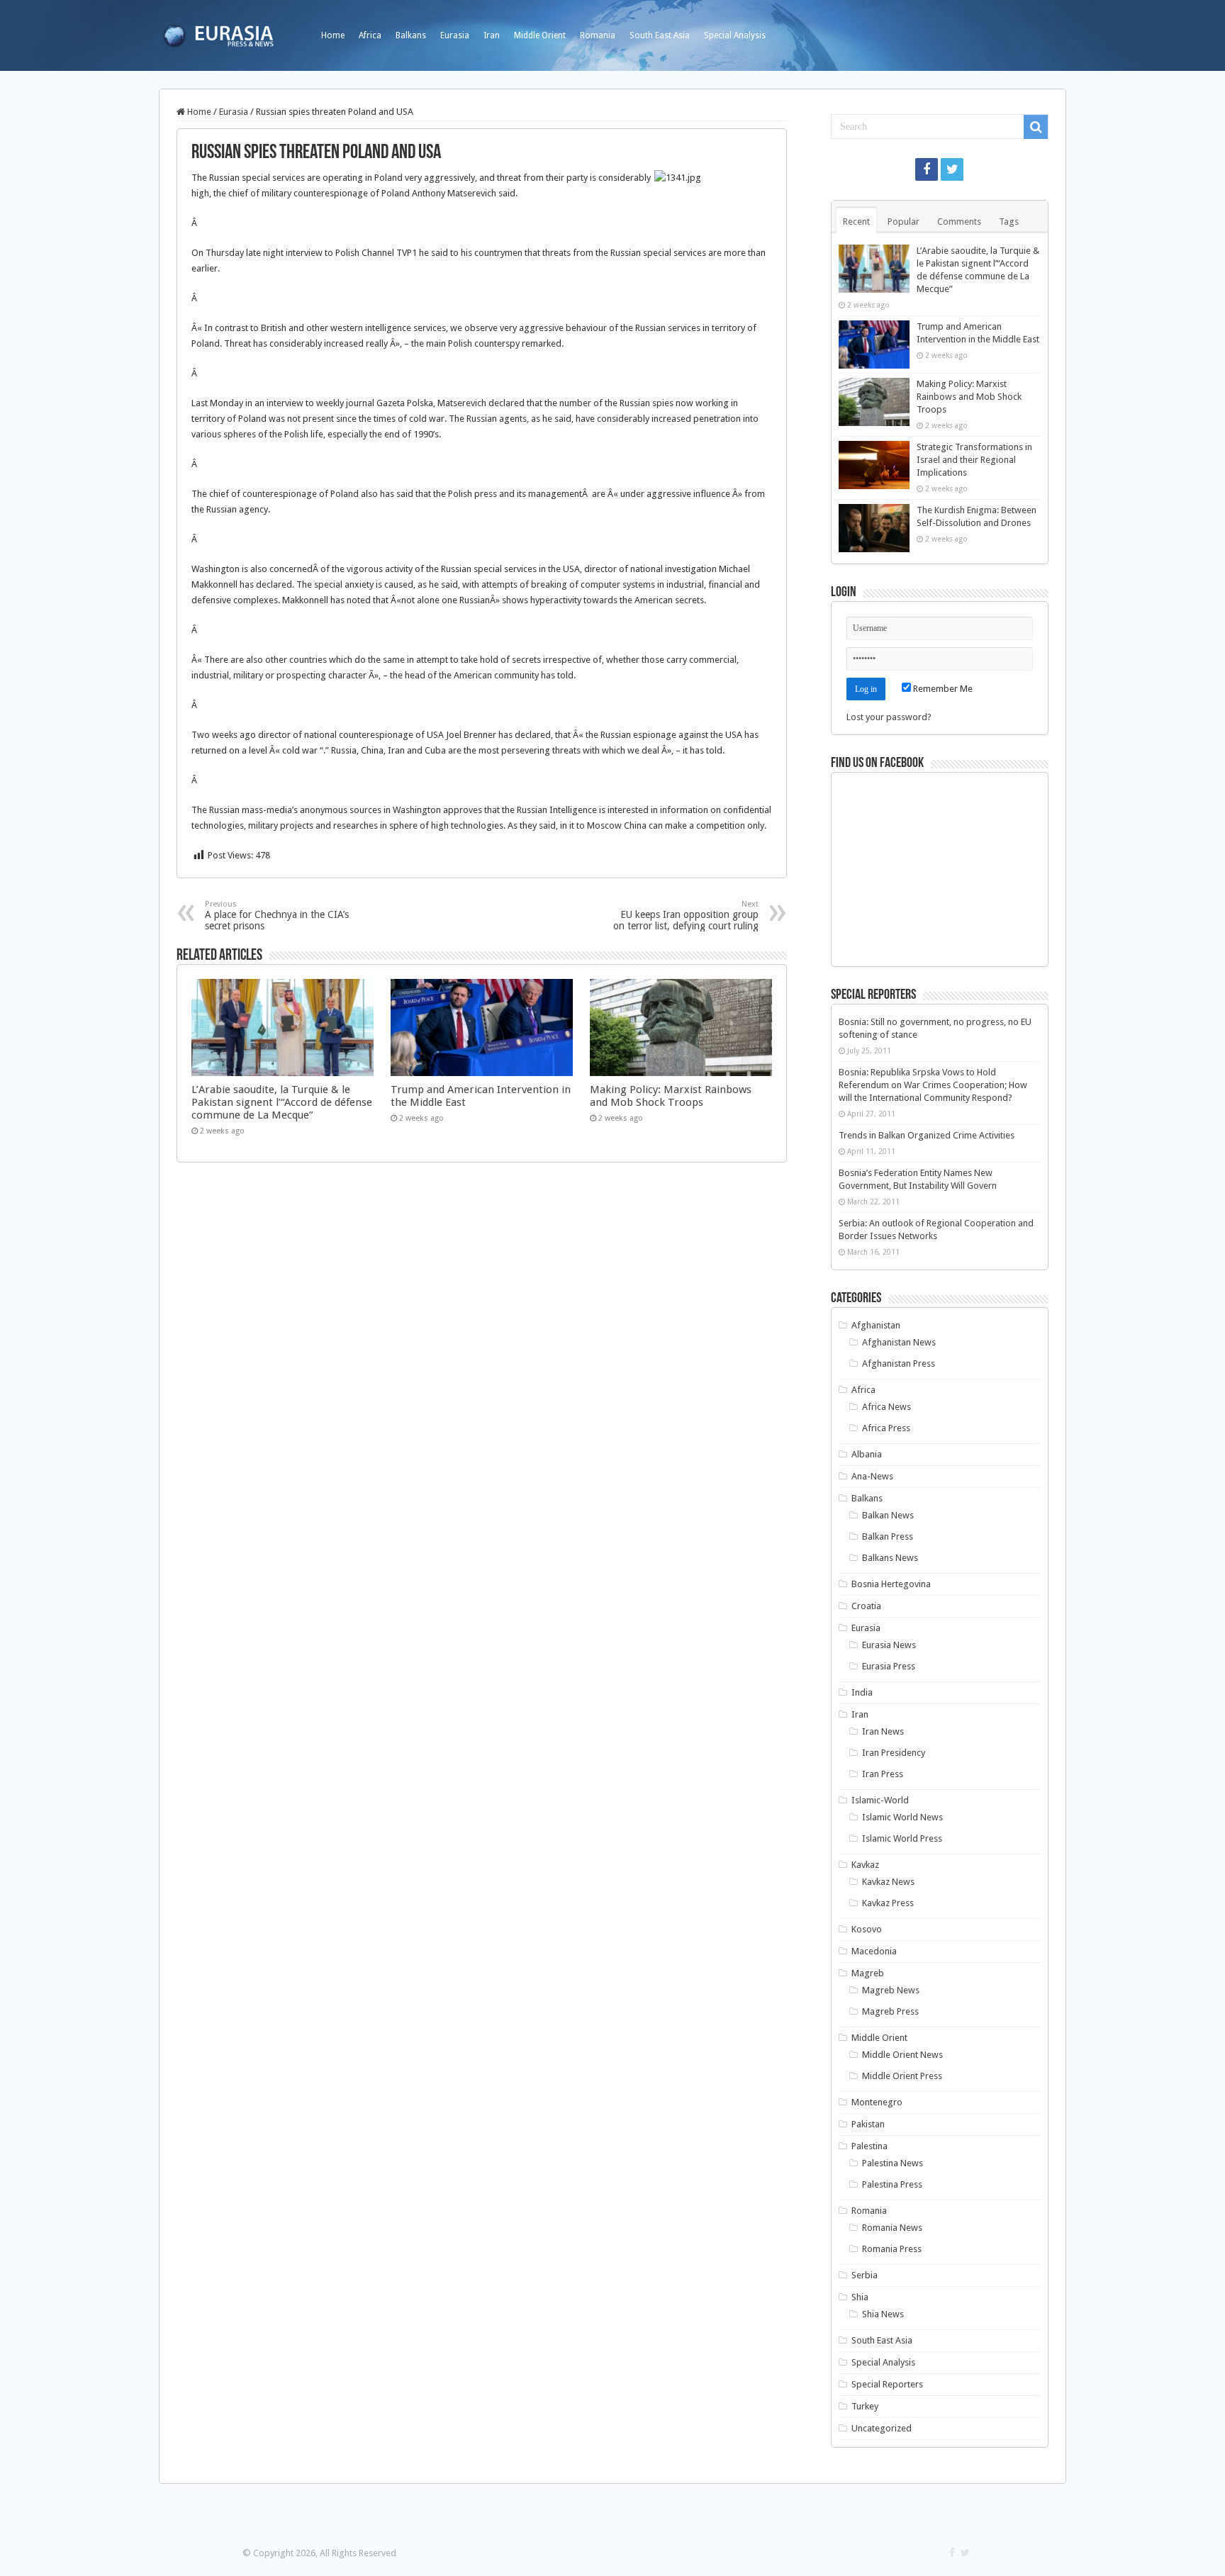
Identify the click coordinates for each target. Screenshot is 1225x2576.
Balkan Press (888, 1536)
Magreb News (891, 1990)
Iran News (883, 1731)
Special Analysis (735, 35)
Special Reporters (887, 2384)
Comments (959, 222)
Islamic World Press (902, 1838)
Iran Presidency (894, 1753)
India (862, 1692)
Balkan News (888, 1515)
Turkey (865, 2406)
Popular (904, 222)
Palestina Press (892, 2184)
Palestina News (893, 2163)
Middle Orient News (902, 2055)
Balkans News (890, 1558)
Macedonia (874, 1951)
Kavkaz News (888, 1882)
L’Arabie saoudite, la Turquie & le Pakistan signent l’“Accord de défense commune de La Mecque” (282, 1102)
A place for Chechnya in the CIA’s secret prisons (277, 915)
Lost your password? (889, 717)
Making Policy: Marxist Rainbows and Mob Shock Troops (671, 1096)
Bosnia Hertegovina (891, 1584)
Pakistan (868, 2124)
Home (333, 35)
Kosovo (867, 1929)
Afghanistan (876, 1325)
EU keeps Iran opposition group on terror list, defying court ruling (686, 915)
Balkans (411, 35)
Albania (867, 1454)
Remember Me (942, 689)
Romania (598, 35)
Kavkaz (865, 1865)
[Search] (1036, 127)
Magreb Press (890, 2011)
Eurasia (455, 35)
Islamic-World (880, 1800)
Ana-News (872, 1476)
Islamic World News (902, 1817)
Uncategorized (882, 2428)
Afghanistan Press (899, 1363)
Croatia (866, 1606)
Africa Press (886, 1428)
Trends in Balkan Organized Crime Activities (927, 1135)
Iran (492, 35)
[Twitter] (952, 169)
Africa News (886, 1407)
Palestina (869, 2146)
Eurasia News (889, 1645)
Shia (860, 2297)
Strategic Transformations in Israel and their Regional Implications (974, 460)
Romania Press (892, 2249)
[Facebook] (927, 169)
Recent (856, 222)
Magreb (868, 1973)
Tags (1009, 222)
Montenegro (877, 2102)
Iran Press (883, 1774)
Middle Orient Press (902, 2076)
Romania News (892, 2228)
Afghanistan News (899, 1342)
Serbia (865, 2275)
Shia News (883, 2314)
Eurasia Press (889, 1666)
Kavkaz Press (888, 1903)
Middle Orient (540, 35)
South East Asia (660, 35)
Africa (370, 35)
